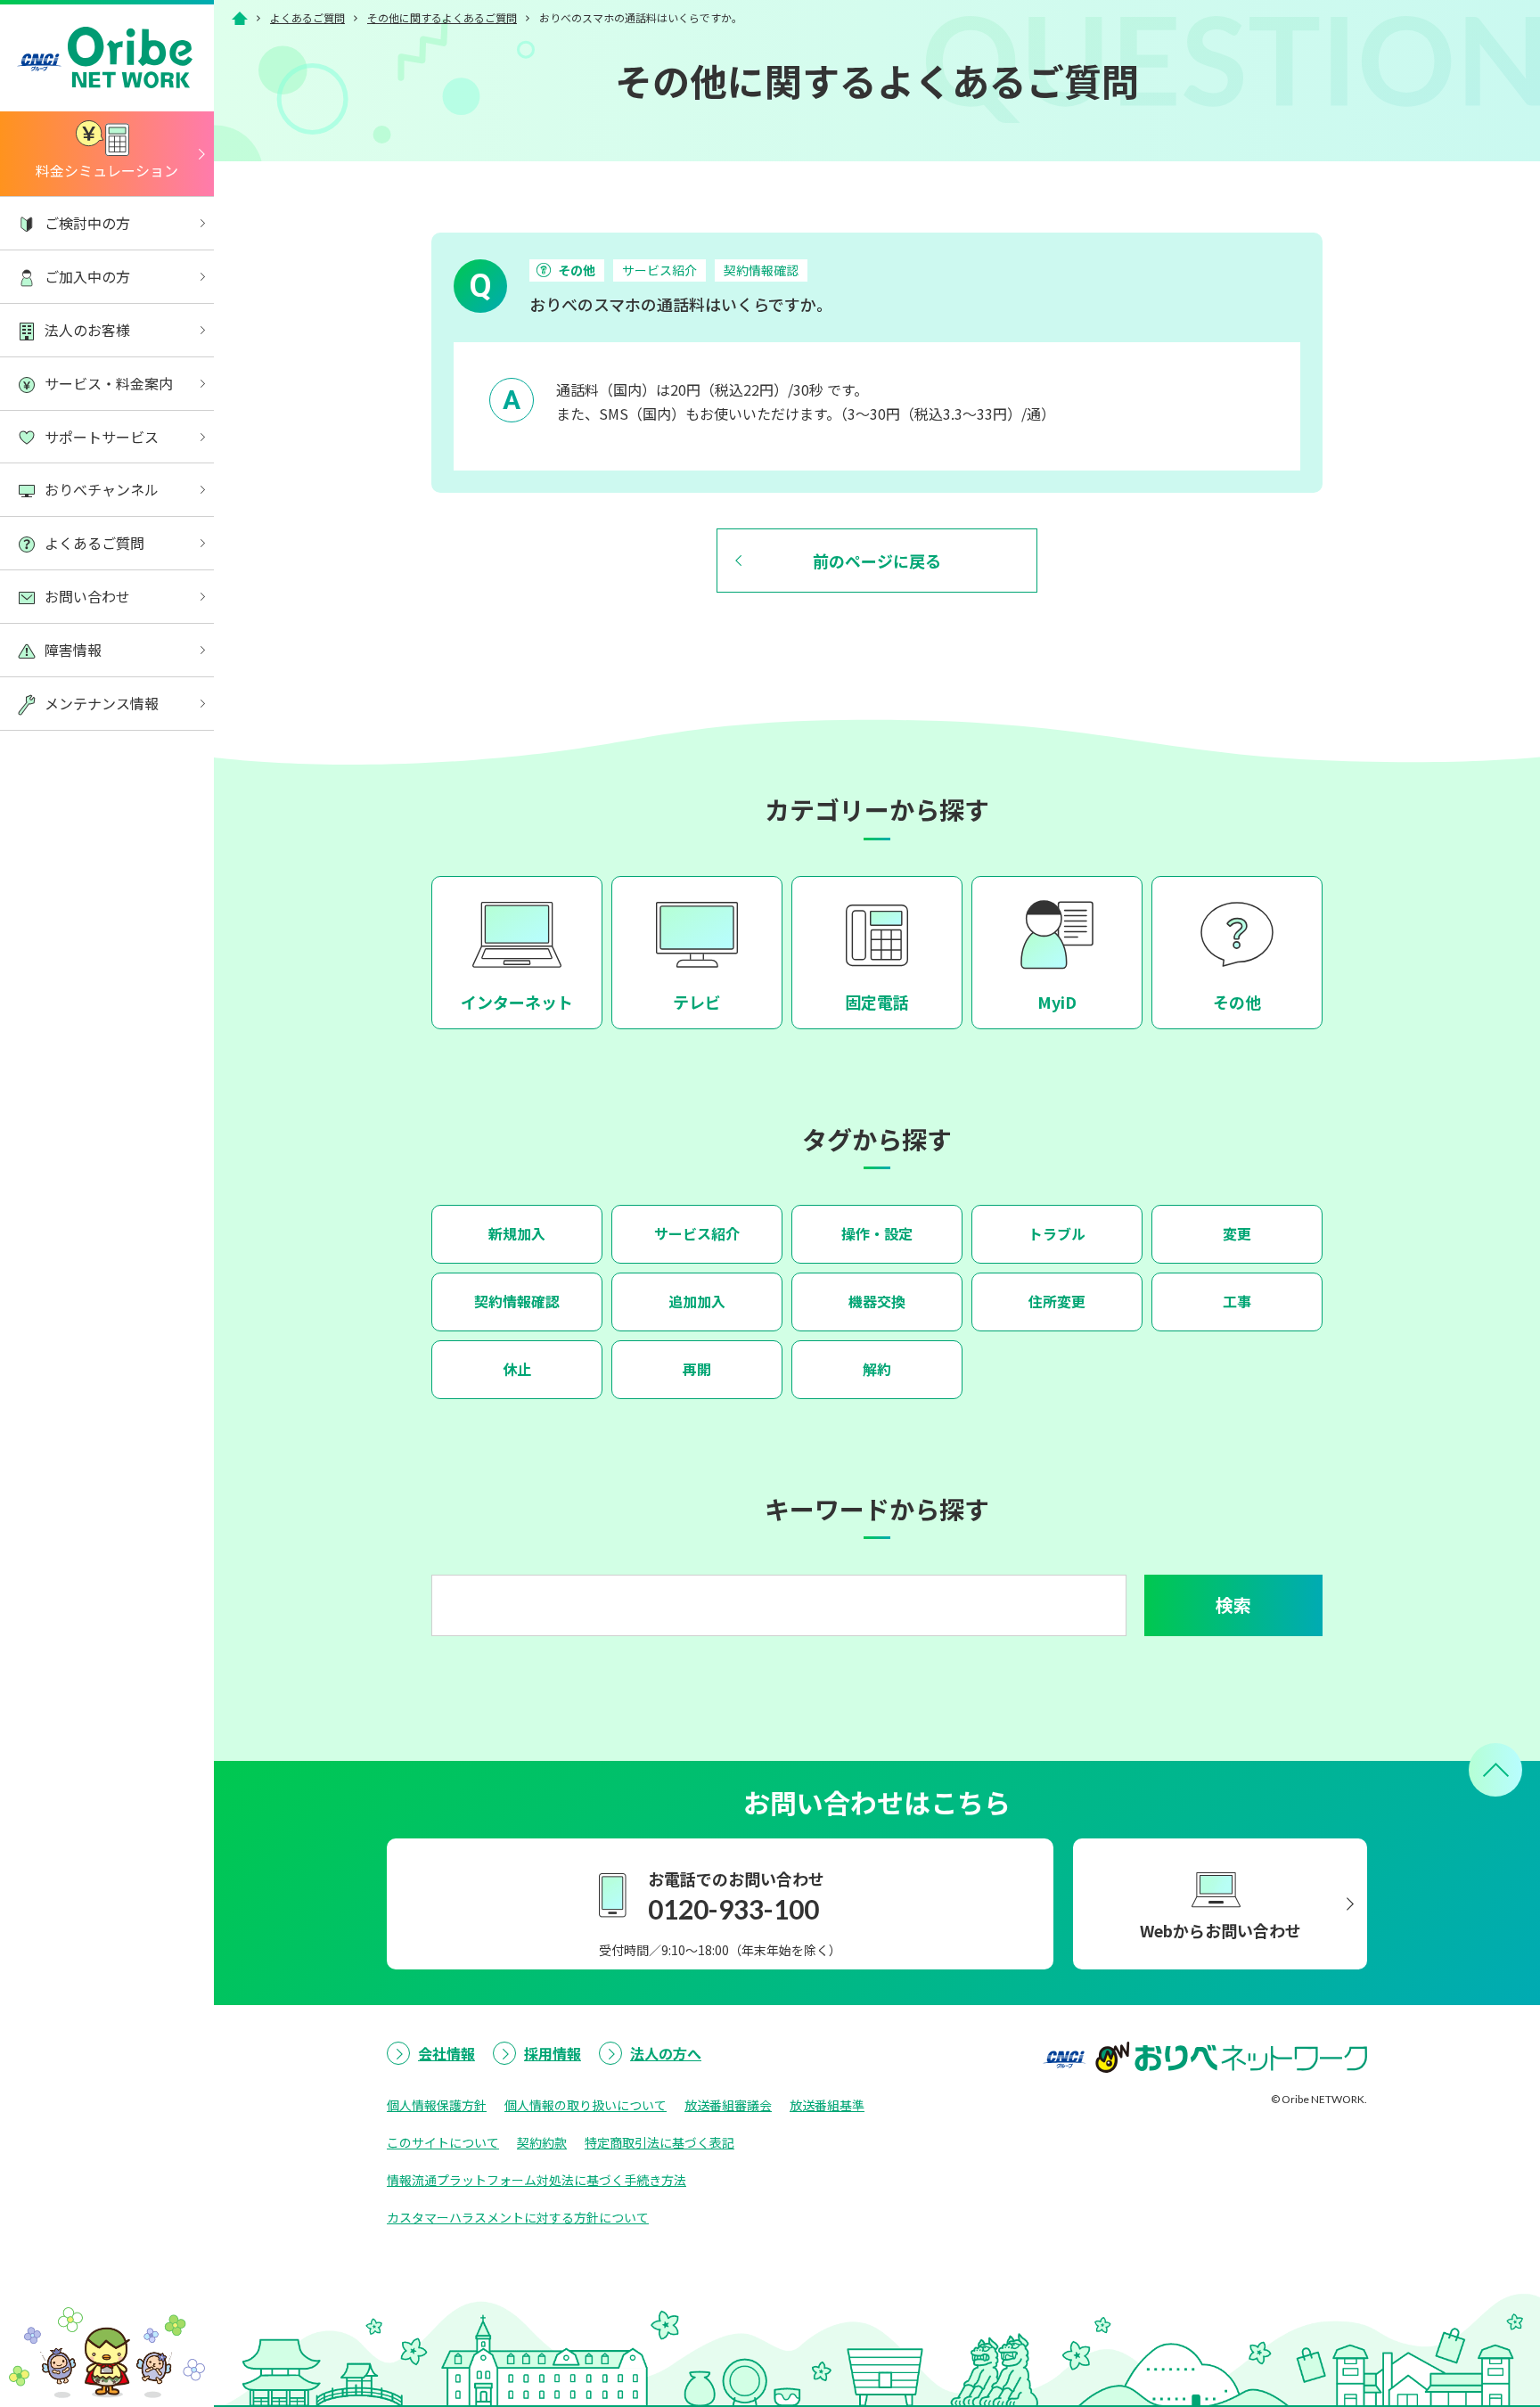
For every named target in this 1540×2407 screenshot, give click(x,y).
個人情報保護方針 (437, 2105)
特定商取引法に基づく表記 (659, 2142)
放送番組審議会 (728, 2105)
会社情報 (446, 2053)
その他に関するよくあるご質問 (442, 17)
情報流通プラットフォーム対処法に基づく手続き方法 (537, 2180)
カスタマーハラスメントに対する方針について (518, 2217)
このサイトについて (443, 2142)
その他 (577, 270)
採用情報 (553, 2053)
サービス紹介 (659, 270)
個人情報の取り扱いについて (586, 2105)
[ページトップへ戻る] (1495, 1770)
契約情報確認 (761, 270)
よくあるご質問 (307, 17)
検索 (1233, 1605)
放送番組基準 (827, 2105)
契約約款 (542, 2142)
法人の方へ (666, 2053)
